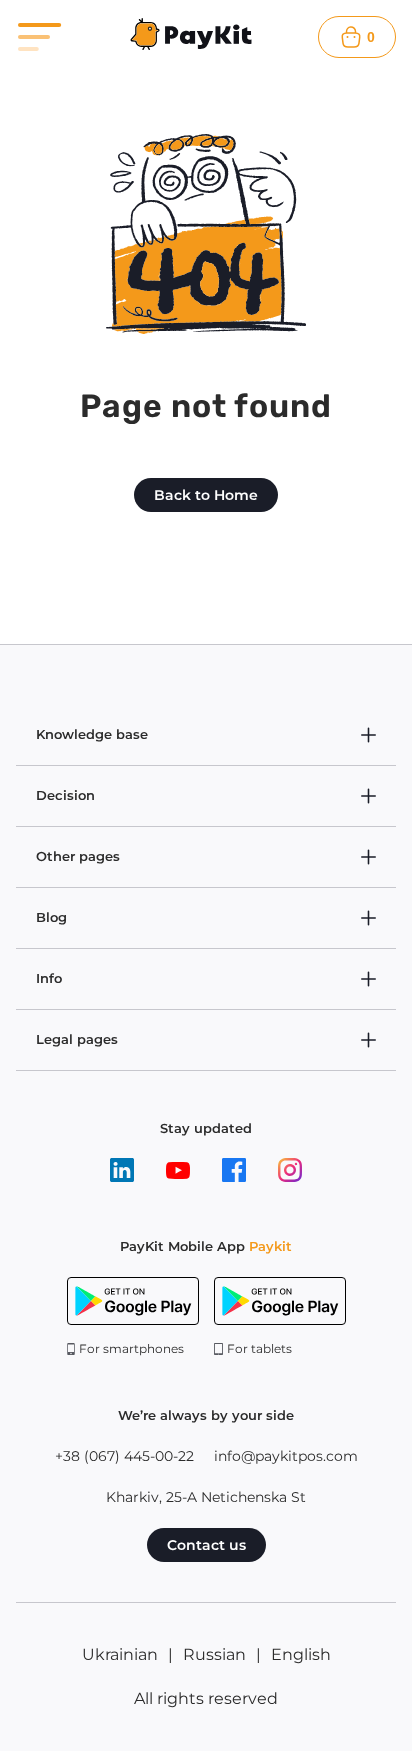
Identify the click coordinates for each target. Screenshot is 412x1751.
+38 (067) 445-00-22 (124, 1456)
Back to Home (206, 495)
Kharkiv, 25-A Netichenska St (206, 1497)
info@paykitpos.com (286, 1456)
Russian (214, 1654)
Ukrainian (120, 1654)
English (301, 1654)
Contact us (206, 1545)
